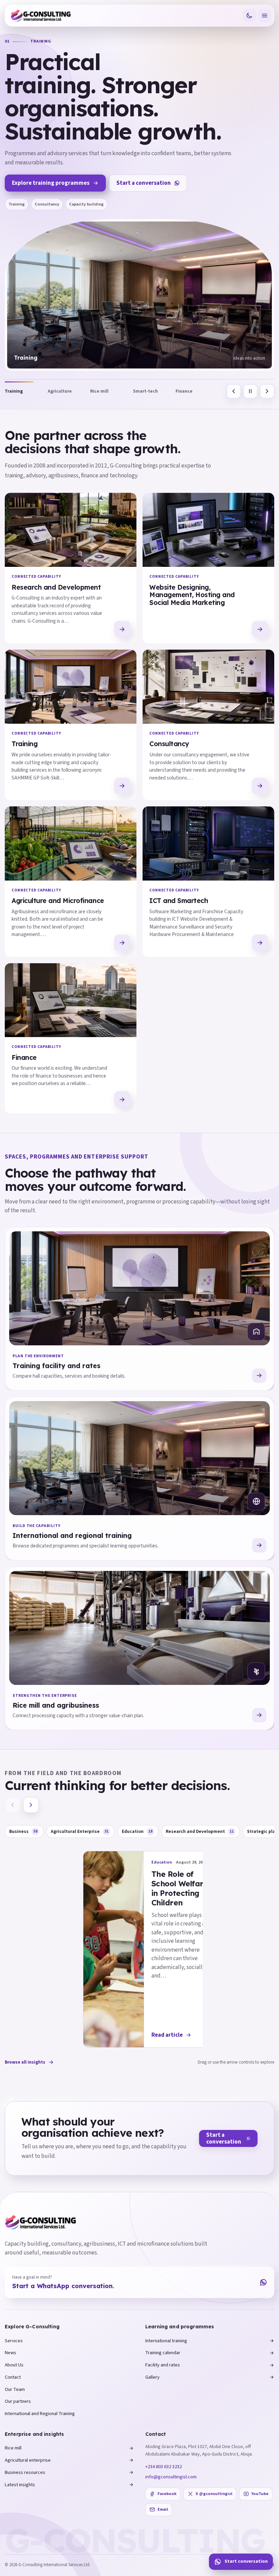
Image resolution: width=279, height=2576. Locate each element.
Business (23, 1831)
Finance (24, 1057)
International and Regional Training (40, 2414)
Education (137, 1831)
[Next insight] (31, 1805)
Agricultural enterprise (28, 2460)
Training (24, 744)
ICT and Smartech (179, 901)
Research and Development (56, 587)
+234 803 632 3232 (163, 2467)
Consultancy (169, 744)
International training (166, 2341)
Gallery (152, 2377)
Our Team (15, 2389)
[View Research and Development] (122, 629)
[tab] (26, 391)
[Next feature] (267, 391)
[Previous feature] (234, 391)
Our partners (18, 2401)
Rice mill (13, 2448)
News (11, 2353)
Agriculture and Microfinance (58, 901)
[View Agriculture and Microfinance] (122, 943)
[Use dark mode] (249, 16)
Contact (13, 2377)
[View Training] (122, 786)
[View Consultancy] (260, 786)
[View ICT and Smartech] (260, 943)
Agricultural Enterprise (80, 1831)
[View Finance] (122, 1099)
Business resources (25, 2472)
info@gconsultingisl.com (171, 2477)
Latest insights (20, 2485)
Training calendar (163, 2353)
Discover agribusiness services (52, 166)
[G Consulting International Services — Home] (41, 16)
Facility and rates (163, 2365)
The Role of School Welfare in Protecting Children (180, 1888)
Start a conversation (146, 166)
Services (14, 2341)
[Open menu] (265, 16)
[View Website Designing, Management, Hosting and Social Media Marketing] (260, 629)
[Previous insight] (13, 1805)
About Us (14, 2365)
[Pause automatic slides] (250, 391)
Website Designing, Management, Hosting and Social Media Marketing (192, 595)
